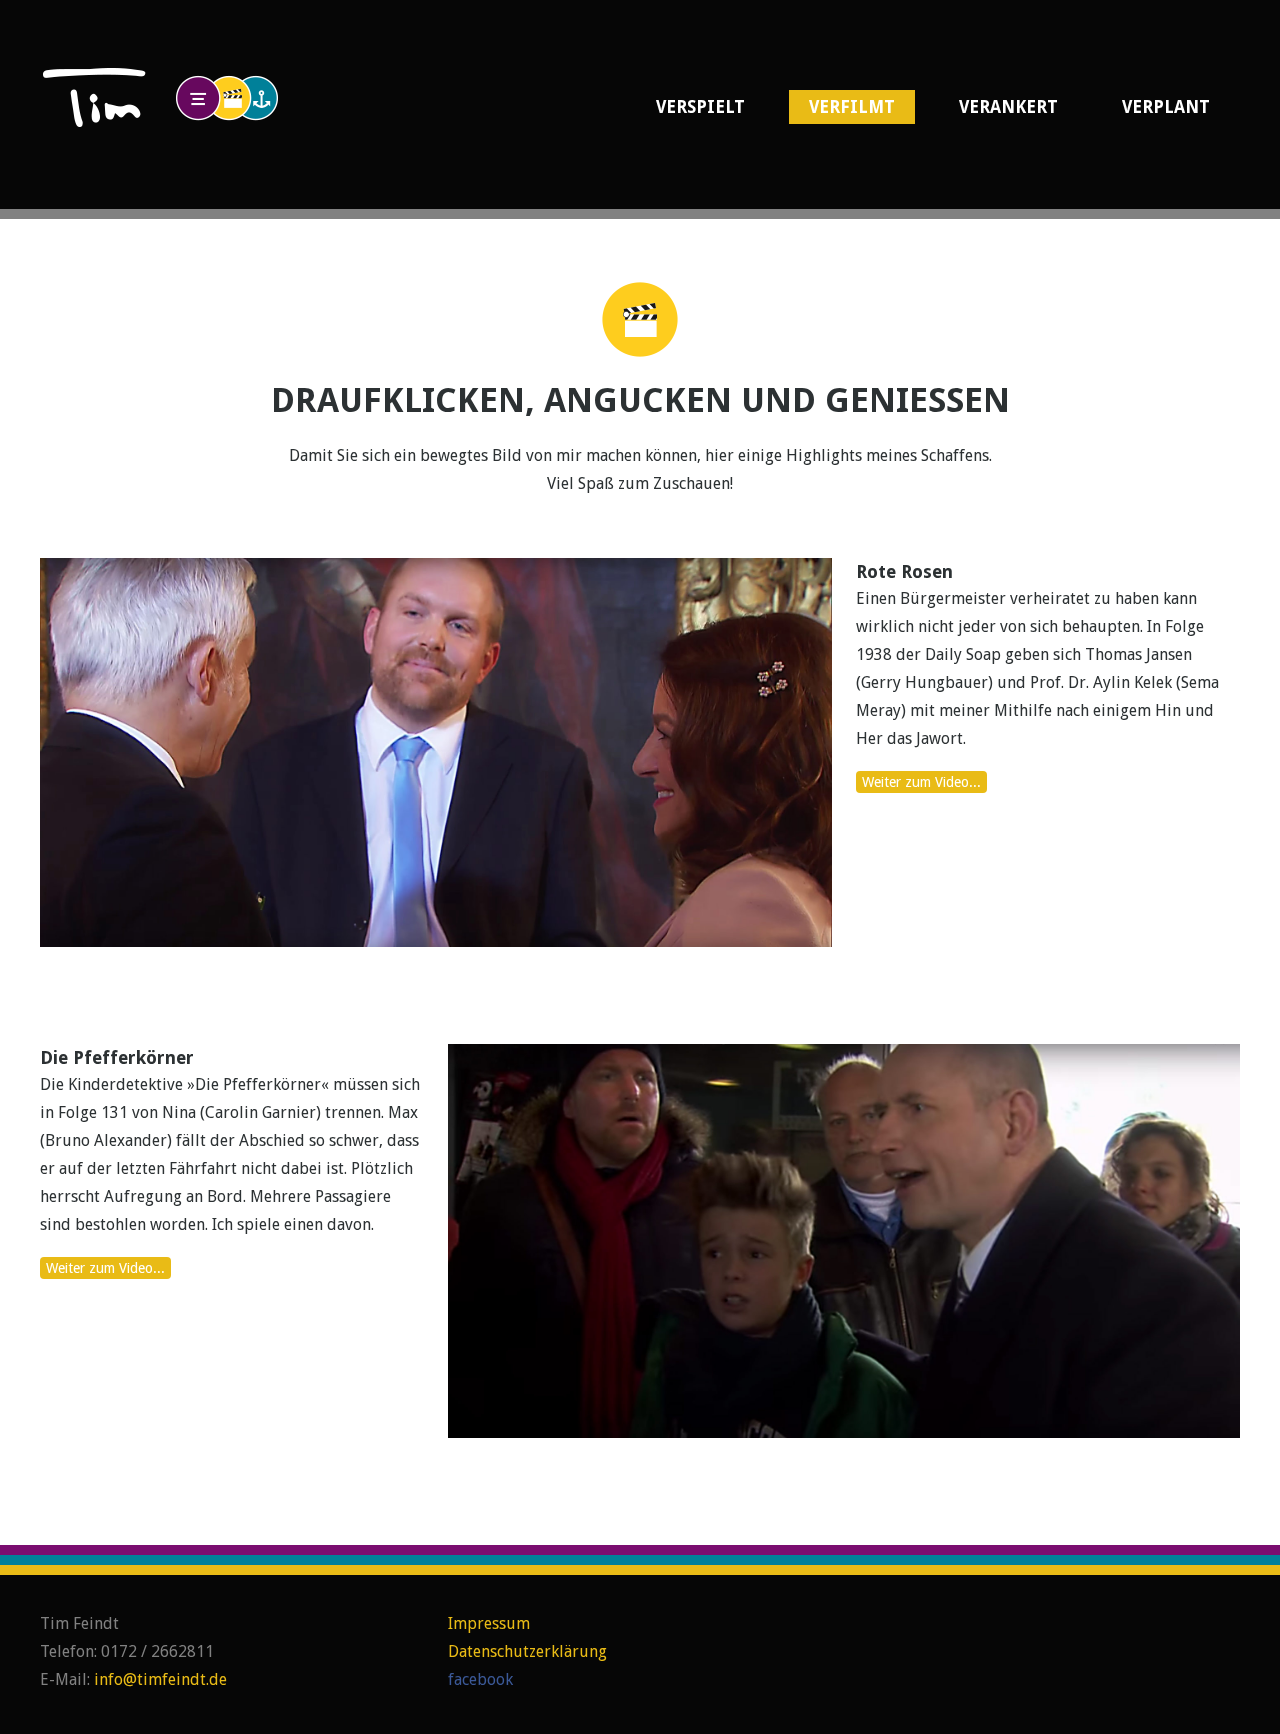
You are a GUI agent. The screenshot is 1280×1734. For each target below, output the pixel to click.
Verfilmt (852, 107)
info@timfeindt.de (160, 1679)
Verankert (1008, 107)
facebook (480, 1679)
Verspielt (700, 107)
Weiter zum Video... (921, 782)
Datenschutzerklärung (527, 1651)
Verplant (1166, 107)
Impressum (489, 1623)
